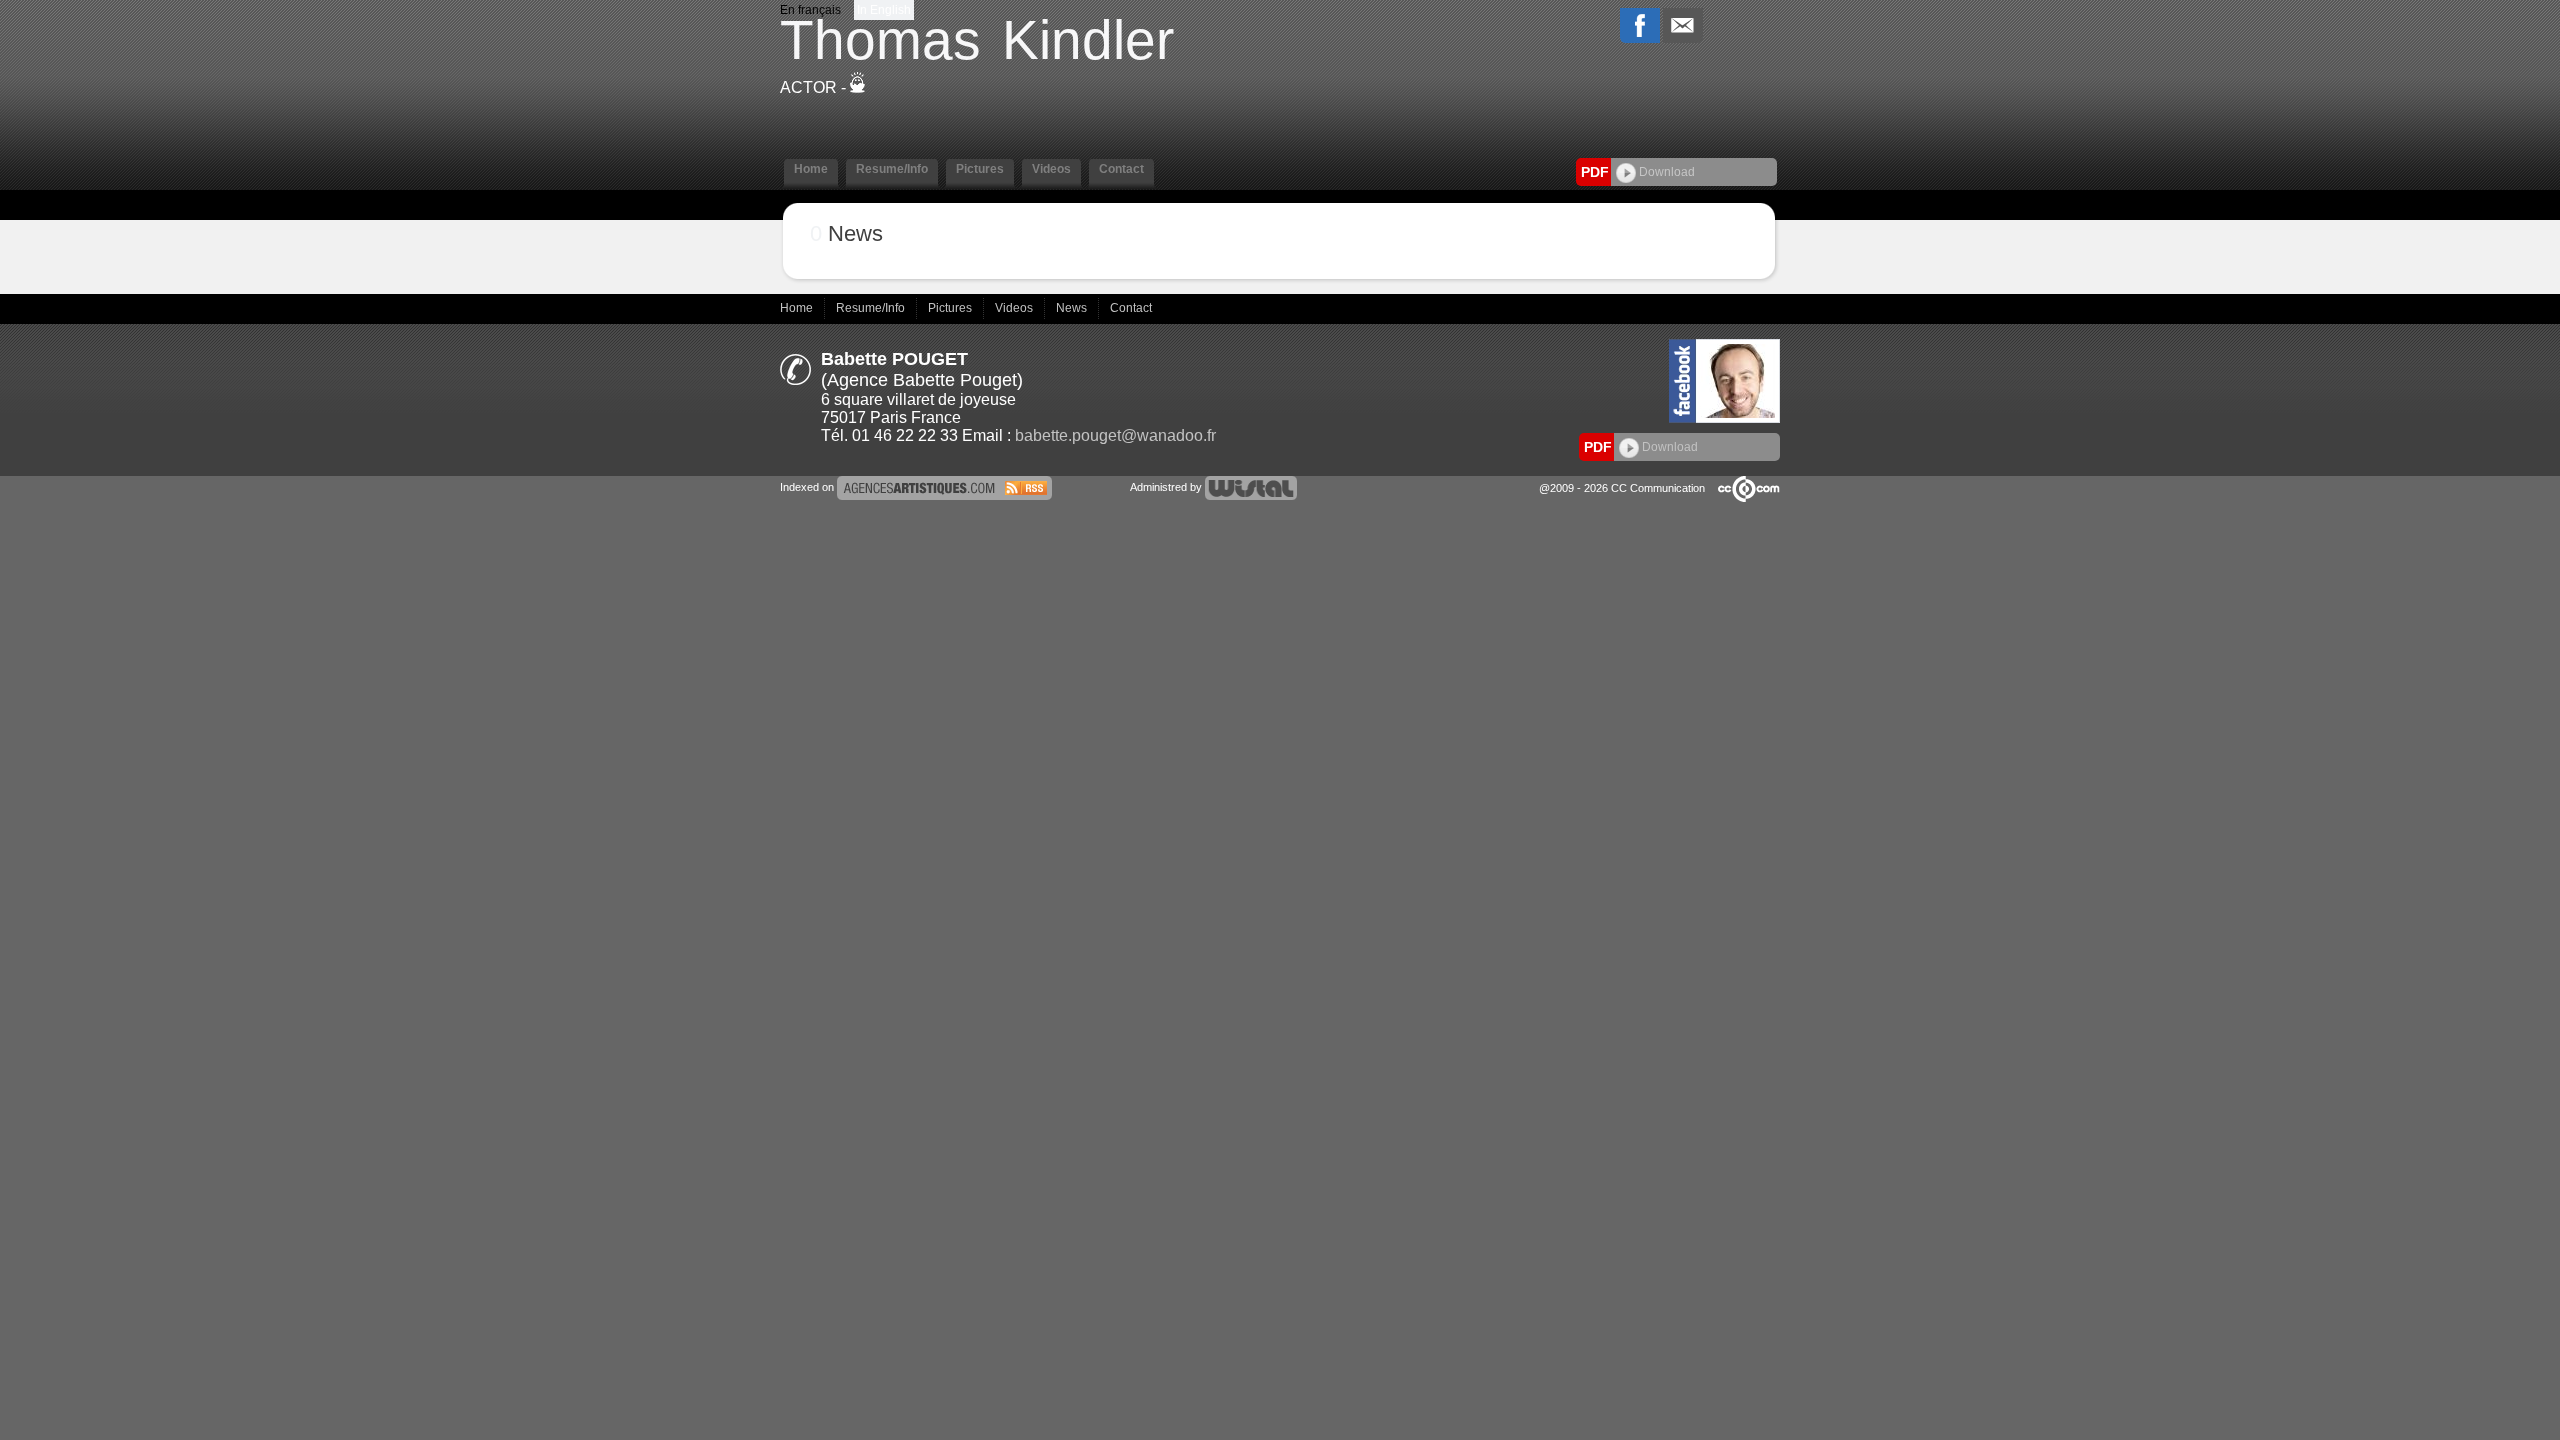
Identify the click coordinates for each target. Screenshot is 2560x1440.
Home (798, 308)
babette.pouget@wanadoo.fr (1115, 435)
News (1073, 308)
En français (810, 10)
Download (1665, 172)
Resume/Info (872, 308)
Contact (1131, 308)
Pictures (951, 308)
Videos (1015, 308)
